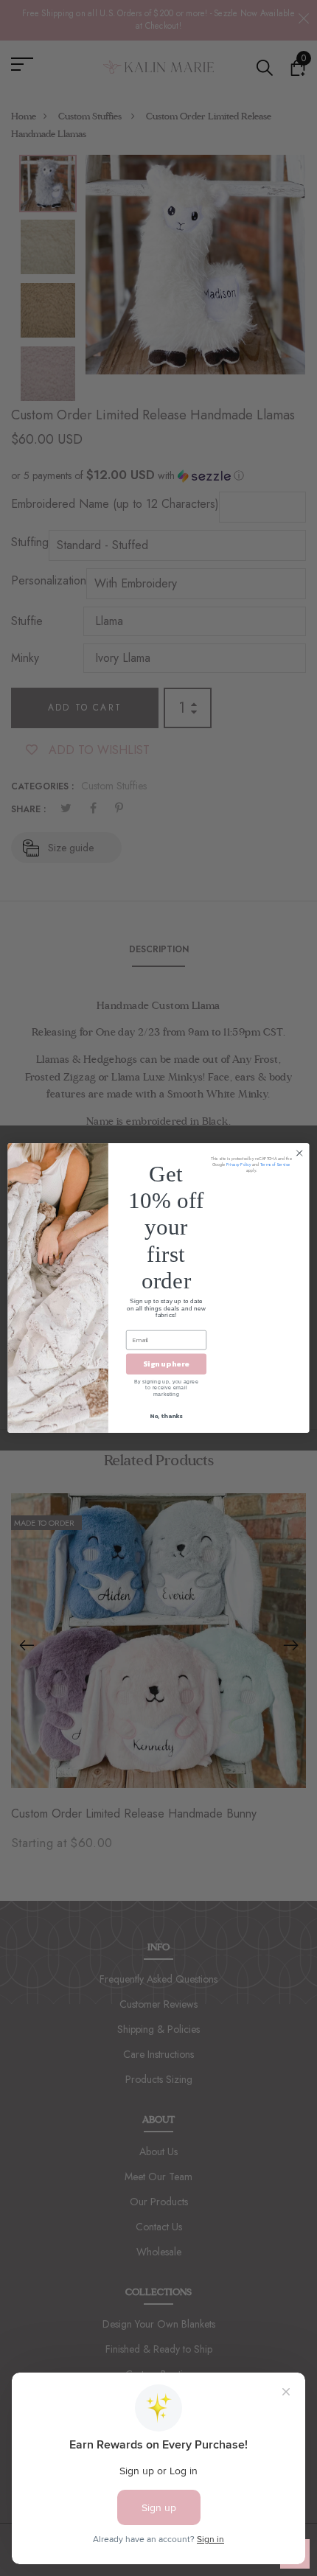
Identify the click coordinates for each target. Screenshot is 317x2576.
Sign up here (166, 1364)
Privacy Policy (239, 1165)
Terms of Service (275, 1165)
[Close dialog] (299, 1153)
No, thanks (166, 1416)
